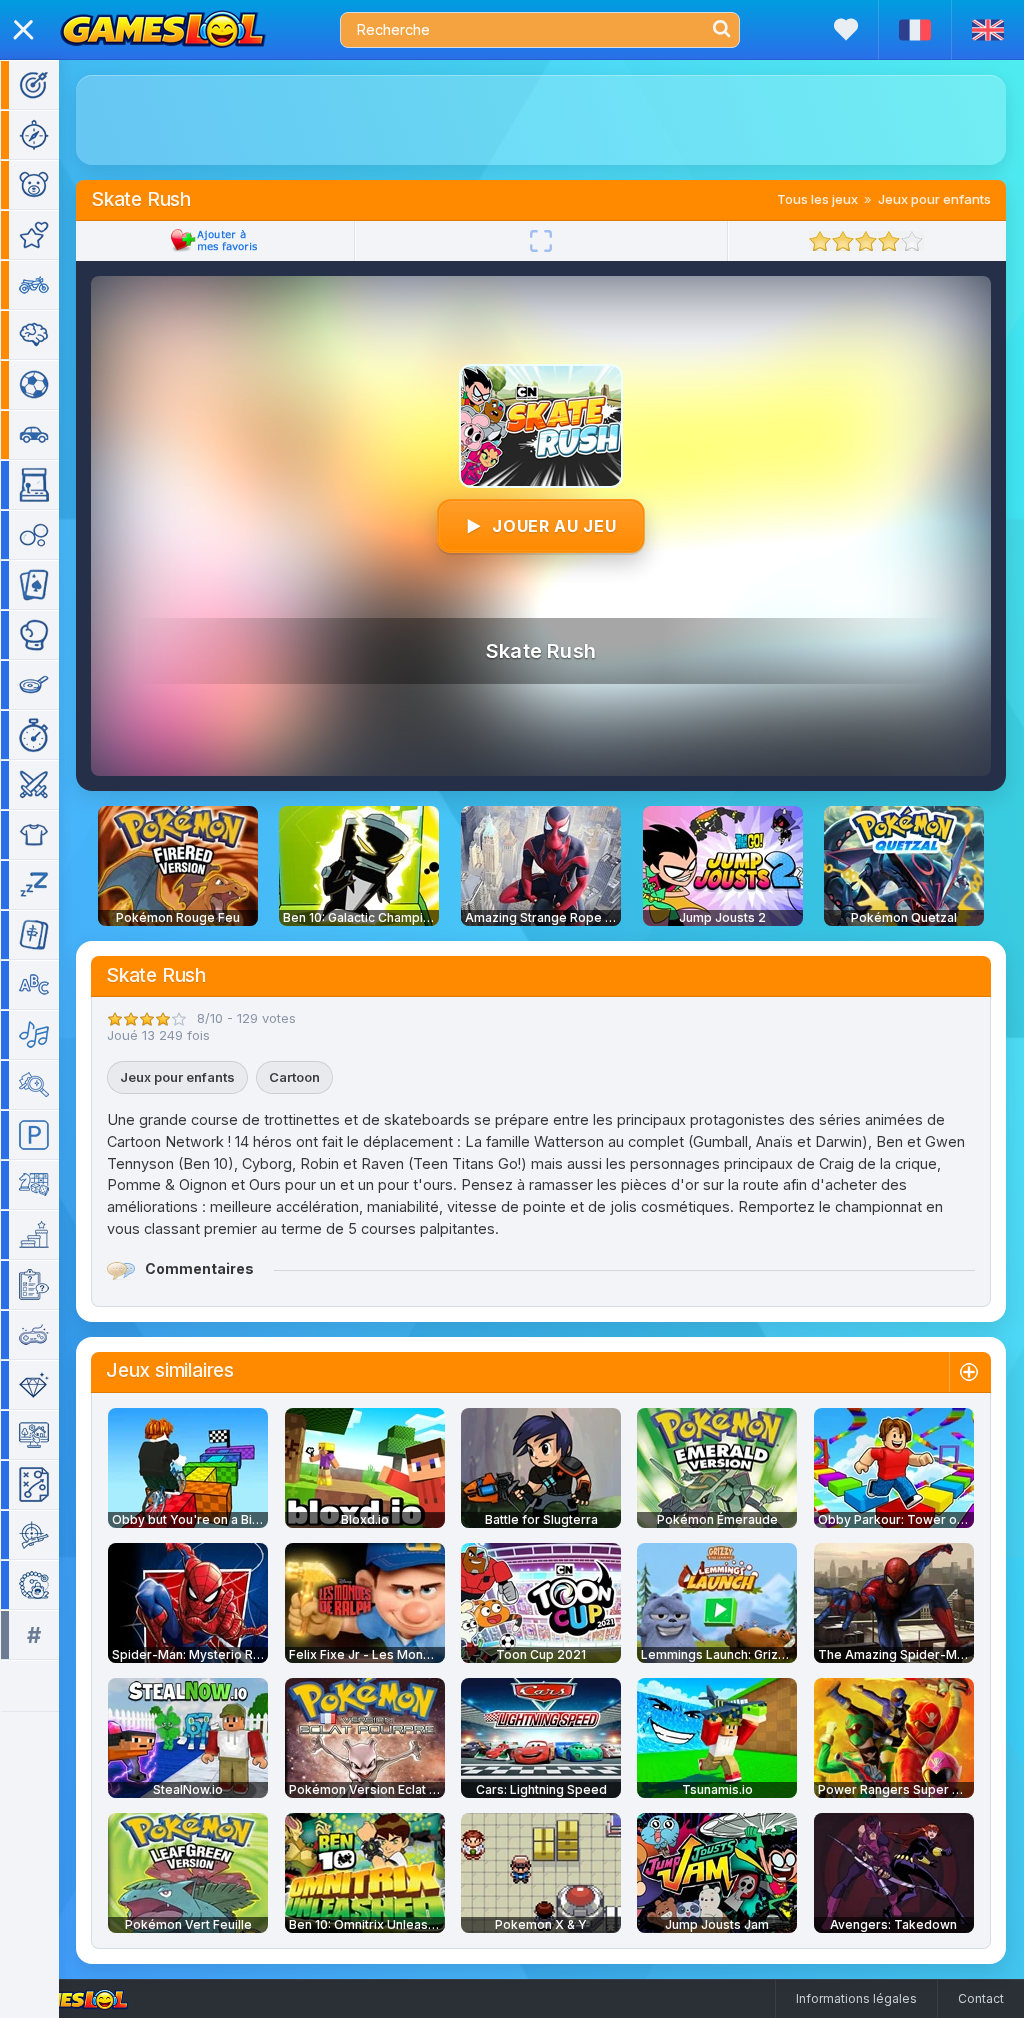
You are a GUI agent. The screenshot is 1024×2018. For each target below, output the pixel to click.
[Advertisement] (541, 120)
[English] (987, 30)
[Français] (914, 30)
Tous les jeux (817, 199)
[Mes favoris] (846, 29)
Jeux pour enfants (934, 199)
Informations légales (856, 1998)
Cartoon (294, 1077)
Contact (981, 1998)
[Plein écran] (541, 241)
